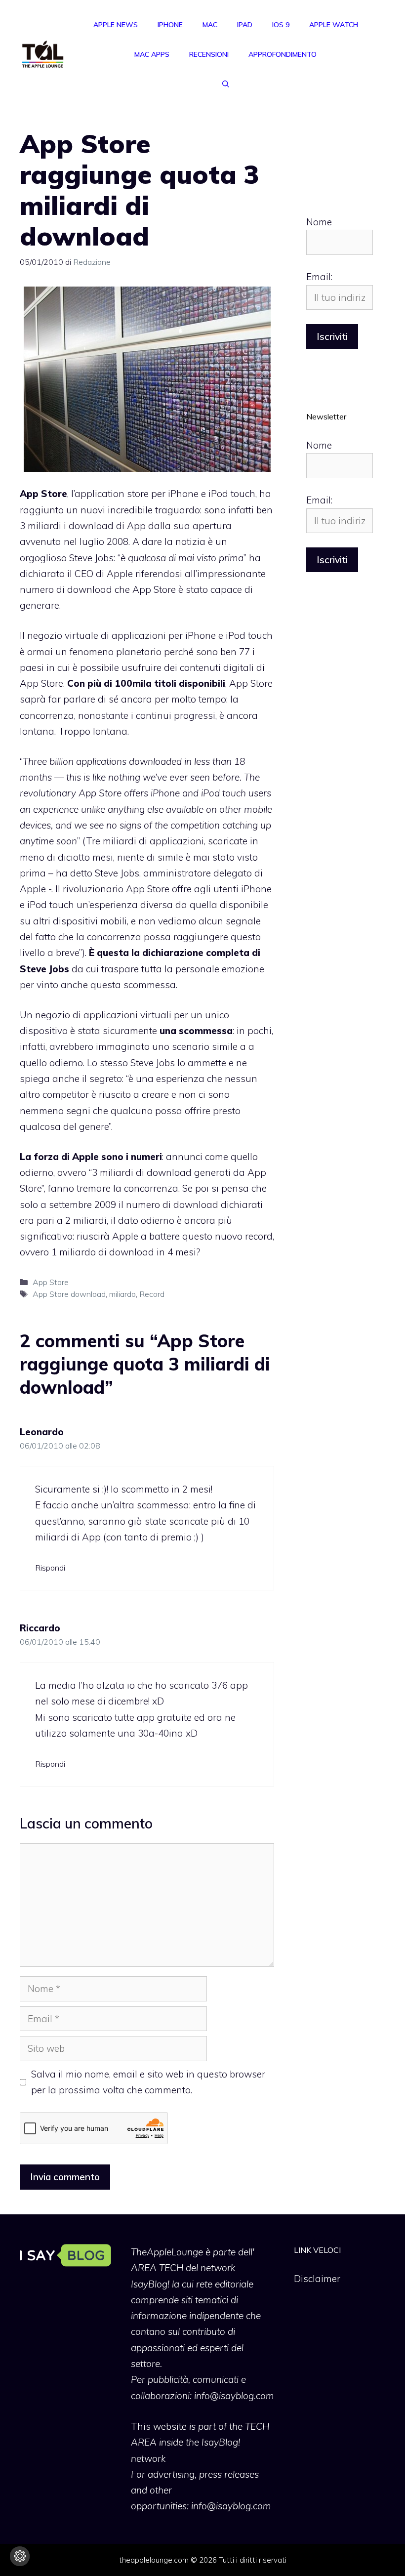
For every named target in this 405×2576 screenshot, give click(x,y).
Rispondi (50, 1568)
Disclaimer (317, 2279)
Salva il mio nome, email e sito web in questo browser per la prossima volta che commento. (148, 2082)
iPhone (170, 25)
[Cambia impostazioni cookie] (20, 2556)
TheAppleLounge (167, 2252)
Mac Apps (152, 54)
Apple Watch (334, 25)
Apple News (116, 25)
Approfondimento (283, 54)
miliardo (122, 1294)
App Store (51, 1282)
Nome (319, 222)
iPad (245, 25)
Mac (210, 25)
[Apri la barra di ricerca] (226, 84)
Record (152, 1294)
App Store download (69, 1294)
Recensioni (209, 54)
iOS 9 (281, 25)
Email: (319, 277)
